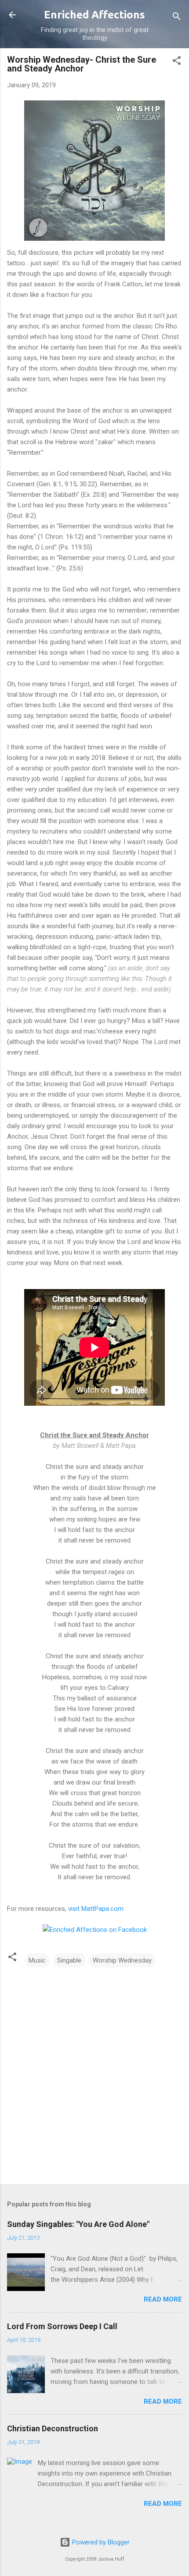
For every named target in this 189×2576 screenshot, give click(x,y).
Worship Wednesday (122, 1960)
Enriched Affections (94, 15)
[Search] (177, 18)
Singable (69, 1960)
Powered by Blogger (100, 2542)
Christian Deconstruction (53, 2428)
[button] (177, 62)
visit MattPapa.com (96, 1909)
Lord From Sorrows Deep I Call (62, 2326)
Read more (163, 2299)
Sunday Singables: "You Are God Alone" (78, 2224)
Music (37, 1960)
